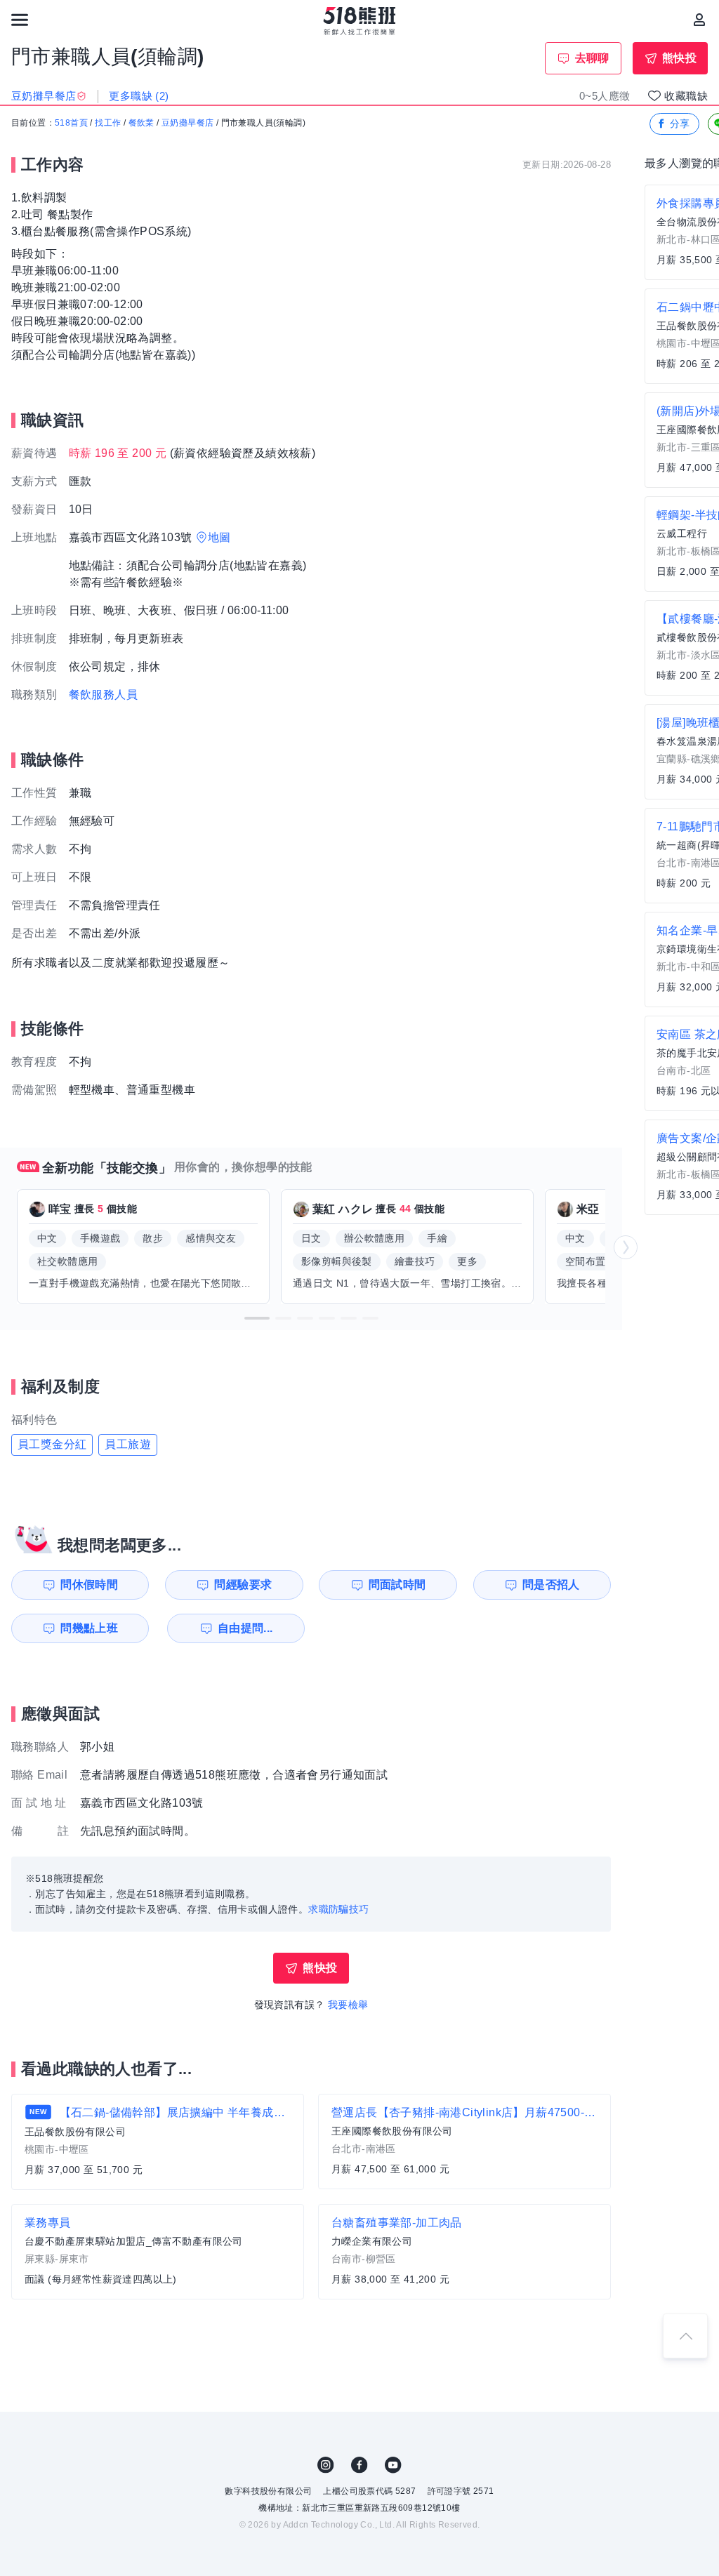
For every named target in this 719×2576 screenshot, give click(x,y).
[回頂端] (685, 2336)
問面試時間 (397, 1585)
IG (326, 2465)
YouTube (393, 2465)
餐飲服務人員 (103, 695)
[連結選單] (20, 20)
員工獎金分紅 (52, 1444)
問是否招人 (551, 1585)
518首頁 (71, 123)
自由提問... (245, 1628)
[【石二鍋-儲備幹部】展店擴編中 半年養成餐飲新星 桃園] (158, 2142)
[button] (257, 1318)
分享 (680, 124)
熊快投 (679, 58)
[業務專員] (158, 2252)
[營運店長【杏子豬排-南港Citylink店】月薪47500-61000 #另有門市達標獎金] (464, 2142)
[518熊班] (360, 21)
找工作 (108, 123)
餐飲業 (141, 123)
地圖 (219, 537)
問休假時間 (89, 1585)
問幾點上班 (89, 1628)
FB (359, 2465)
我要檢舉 (348, 2005)
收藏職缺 (686, 96)
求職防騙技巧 (338, 1909)
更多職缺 (139, 96)
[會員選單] (699, 20)
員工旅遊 (128, 1444)
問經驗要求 (243, 1585)
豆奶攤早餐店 (187, 123)
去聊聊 (592, 58)
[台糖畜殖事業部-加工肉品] (464, 2252)
